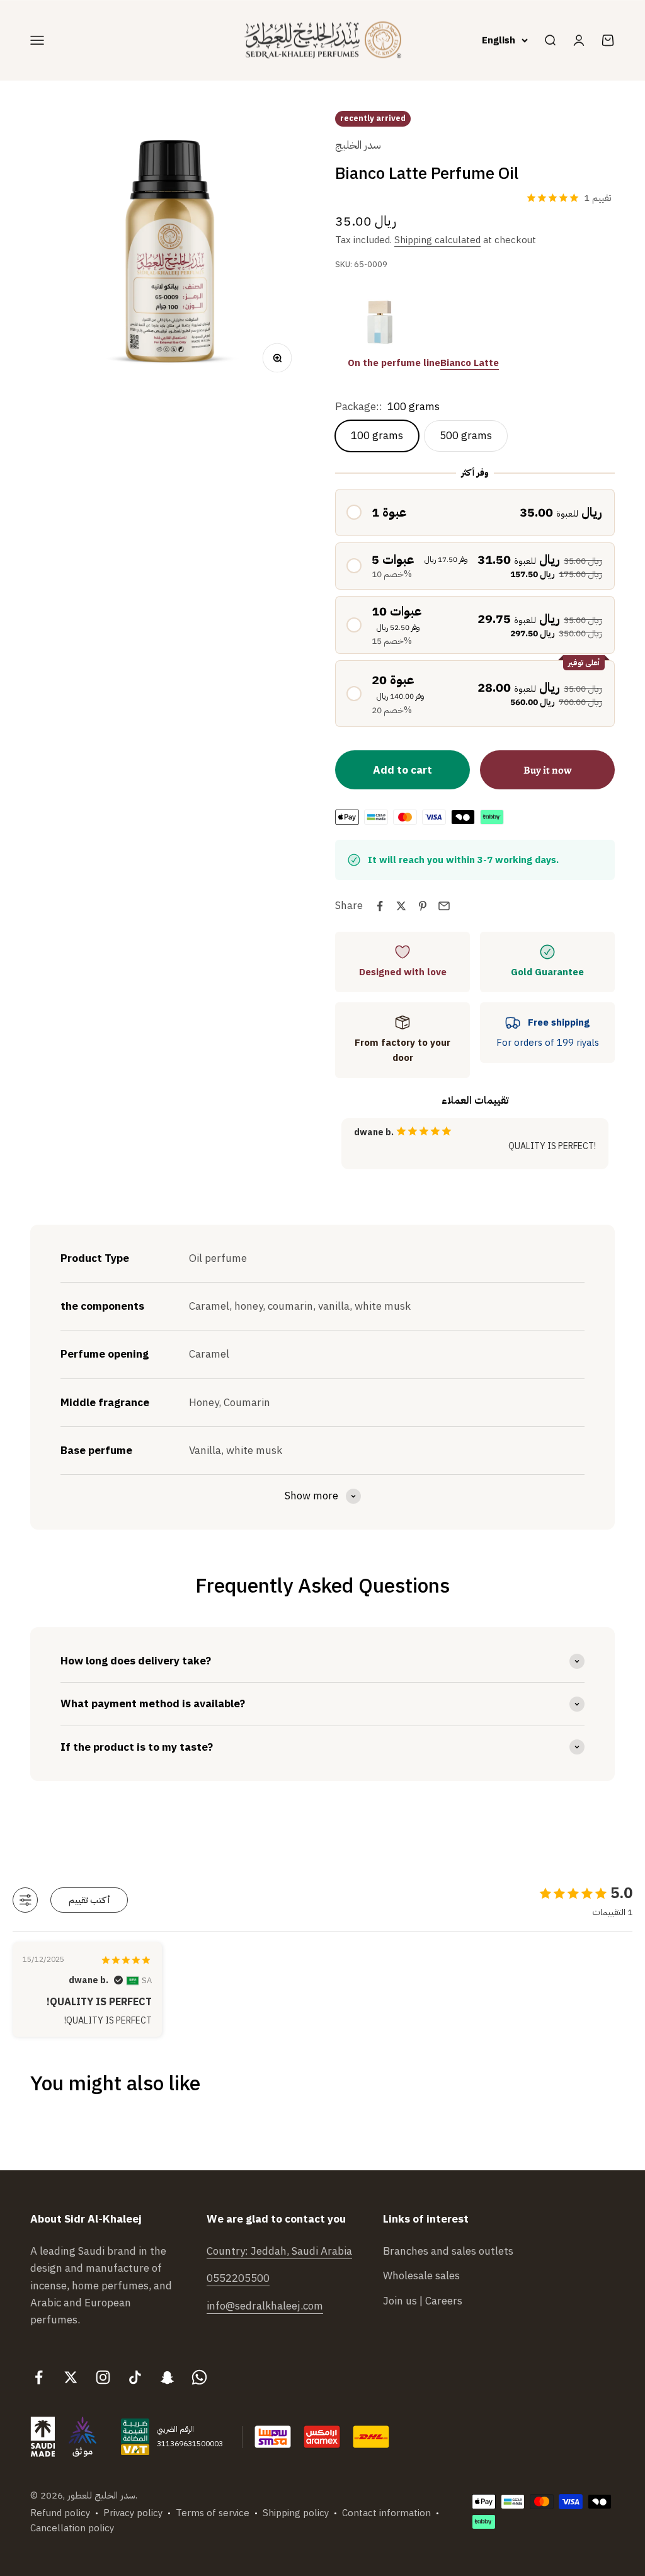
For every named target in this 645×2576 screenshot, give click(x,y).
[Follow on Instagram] (103, 2377)
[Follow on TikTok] (135, 2377)
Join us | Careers (423, 2301)
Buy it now (548, 770)
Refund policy (60, 2513)
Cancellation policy (72, 2528)
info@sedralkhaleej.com (265, 2306)
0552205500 (238, 2278)
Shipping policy (296, 2513)
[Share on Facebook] (380, 906)
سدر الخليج (358, 145)
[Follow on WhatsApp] (199, 2377)
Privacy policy (133, 2513)
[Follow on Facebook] (39, 2377)
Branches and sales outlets (448, 2251)
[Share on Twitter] (401, 906)
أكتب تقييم (89, 1900)
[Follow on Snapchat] (167, 2377)
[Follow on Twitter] (71, 2377)
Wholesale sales (421, 2276)
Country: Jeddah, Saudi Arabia (279, 2251)
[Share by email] (444, 906)
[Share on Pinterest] (423, 906)
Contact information (386, 2513)
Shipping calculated (437, 240)
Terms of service (213, 2513)
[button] (475, 512)
